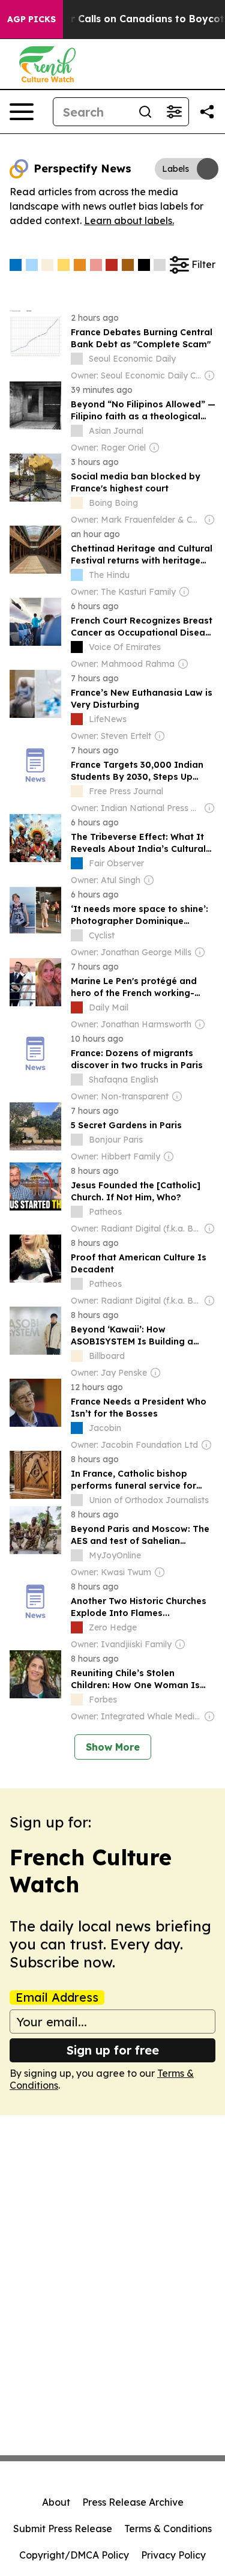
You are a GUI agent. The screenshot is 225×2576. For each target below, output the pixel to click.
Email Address (57, 1997)
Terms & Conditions (168, 2529)
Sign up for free (113, 2050)
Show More (113, 1747)
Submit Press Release (63, 2529)
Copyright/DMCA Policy (74, 2555)
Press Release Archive (133, 2502)
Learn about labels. (129, 220)
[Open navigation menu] (22, 112)
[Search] (145, 112)
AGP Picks (31, 19)
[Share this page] (207, 112)
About (56, 2502)
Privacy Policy (173, 2555)
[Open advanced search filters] (174, 112)
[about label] (77, 359)
